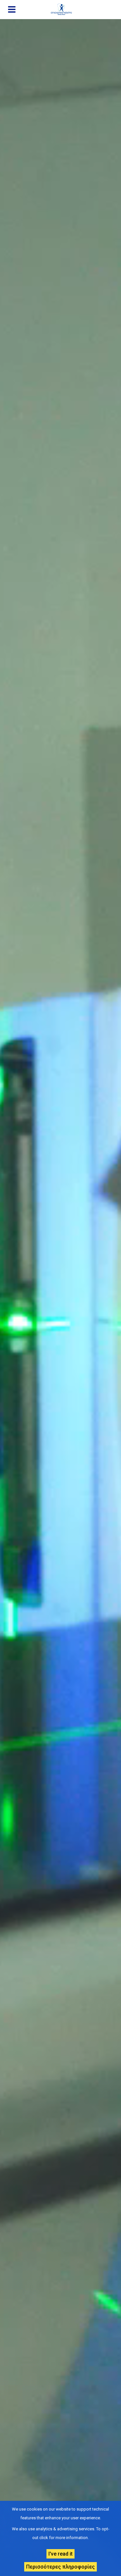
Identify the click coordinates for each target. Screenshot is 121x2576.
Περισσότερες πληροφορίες (60, 2567)
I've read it (60, 2554)
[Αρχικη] (64, 9)
